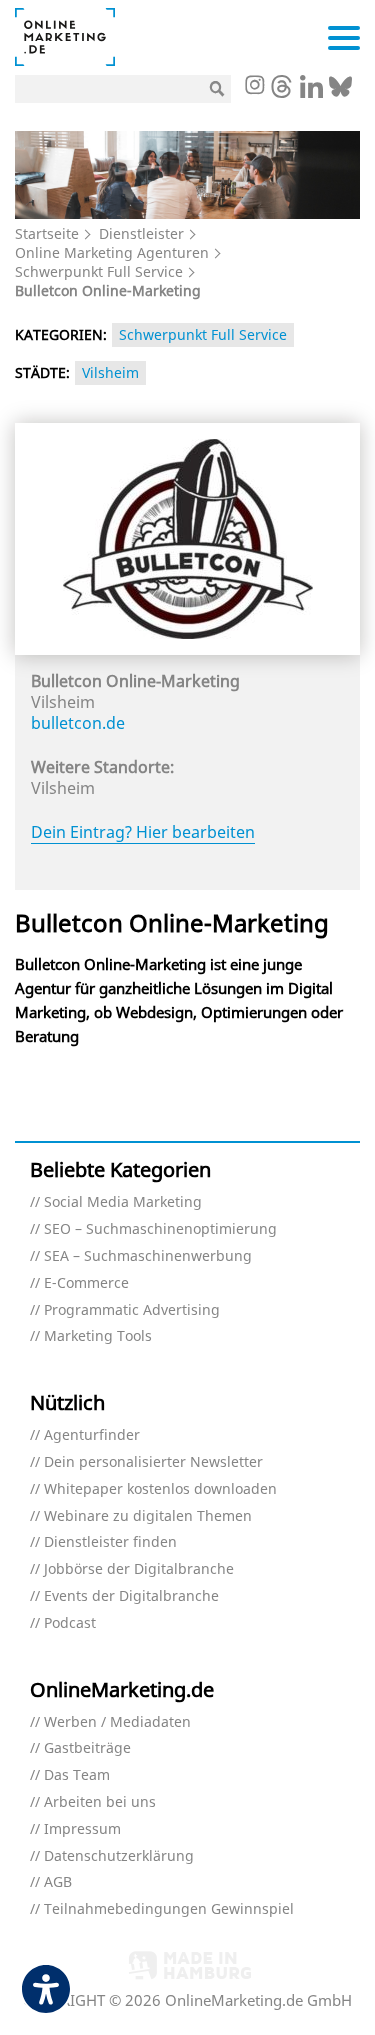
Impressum (82, 1829)
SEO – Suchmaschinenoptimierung (160, 1229)
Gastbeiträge (87, 1748)
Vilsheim (110, 372)
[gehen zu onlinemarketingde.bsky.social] (340, 92)
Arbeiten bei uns (100, 1802)
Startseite (47, 233)
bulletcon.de (78, 723)
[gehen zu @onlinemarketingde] (281, 92)
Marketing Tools (98, 1336)
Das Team (77, 1775)
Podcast (70, 1623)
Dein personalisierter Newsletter (153, 1462)
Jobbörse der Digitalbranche (139, 1569)
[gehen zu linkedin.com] (311, 92)
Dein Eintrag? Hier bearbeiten (143, 832)
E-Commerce (86, 1283)
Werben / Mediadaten (117, 1722)
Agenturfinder (92, 1435)
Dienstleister (141, 233)
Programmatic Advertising (132, 1310)
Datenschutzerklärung (119, 1856)
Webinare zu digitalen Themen (148, 1516)
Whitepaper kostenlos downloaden (160, 1489)
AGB (58, 1882)
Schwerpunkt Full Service (99, 271)
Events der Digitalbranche (131, 1596)
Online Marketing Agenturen (112, 252)
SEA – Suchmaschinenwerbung (148, 1256)
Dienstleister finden (110, 1542)
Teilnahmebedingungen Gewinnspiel (169, 1909)
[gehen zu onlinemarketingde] (254, 87)
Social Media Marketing (123, 1202)
